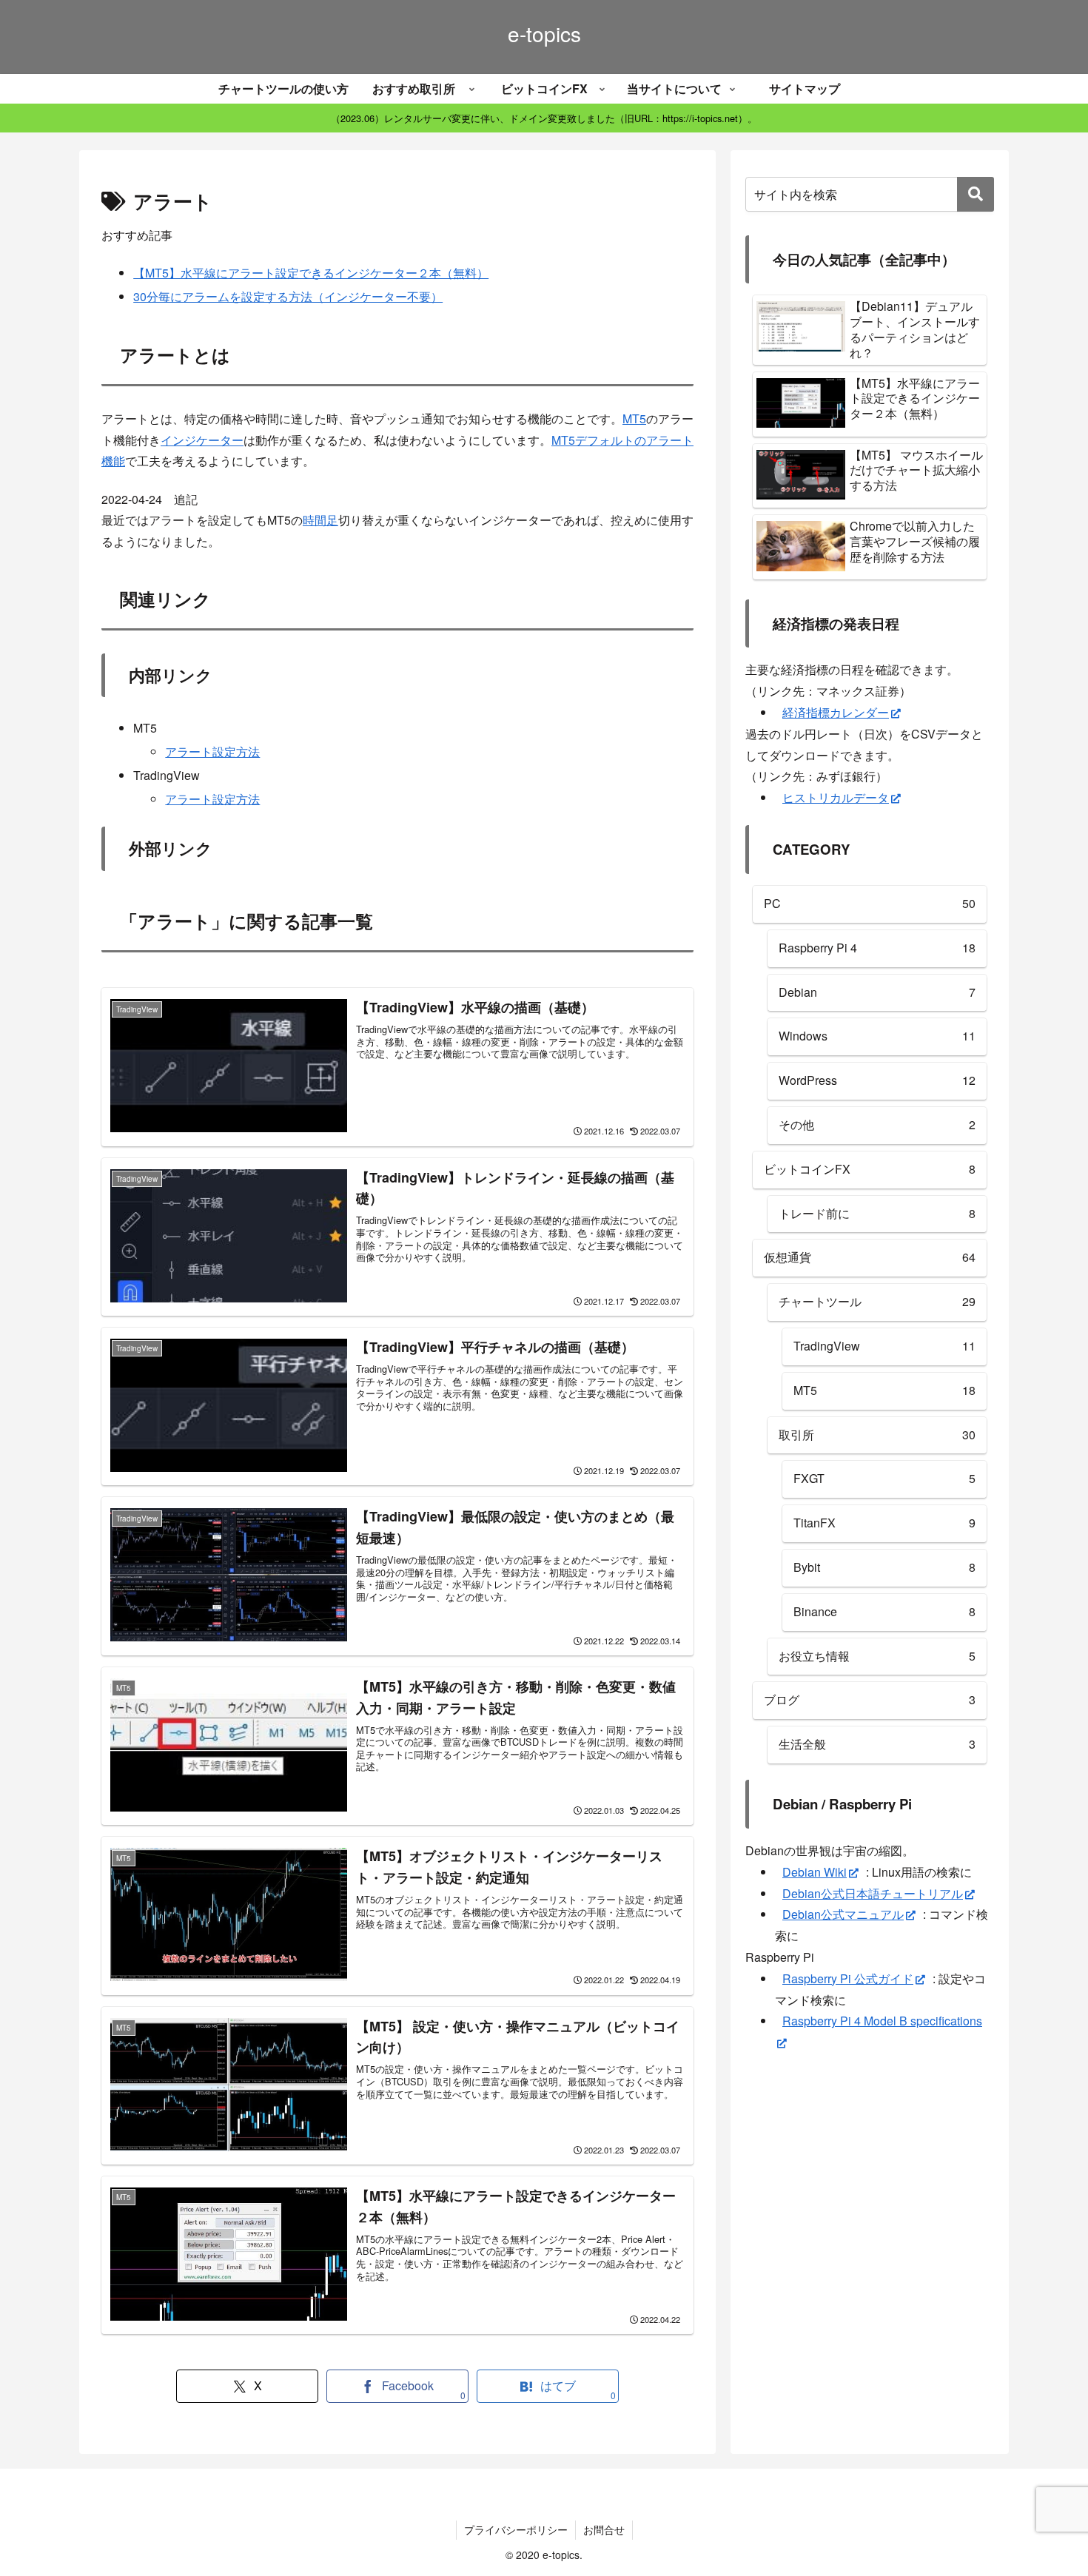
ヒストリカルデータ (836, 797)
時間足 (320, 520)
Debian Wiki (815, 1872)
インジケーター (202, 440)
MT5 (634, 418)
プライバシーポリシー (516, 2529)
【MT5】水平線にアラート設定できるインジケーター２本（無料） (311, 273)
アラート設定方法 (212, 751)
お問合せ (604, 2529)
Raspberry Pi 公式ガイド (848, 1978)
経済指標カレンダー (836, 712)
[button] (975, 194)
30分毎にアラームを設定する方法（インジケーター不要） (288, 296)
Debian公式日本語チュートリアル (873, 1893)
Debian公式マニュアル (843, 1914)
